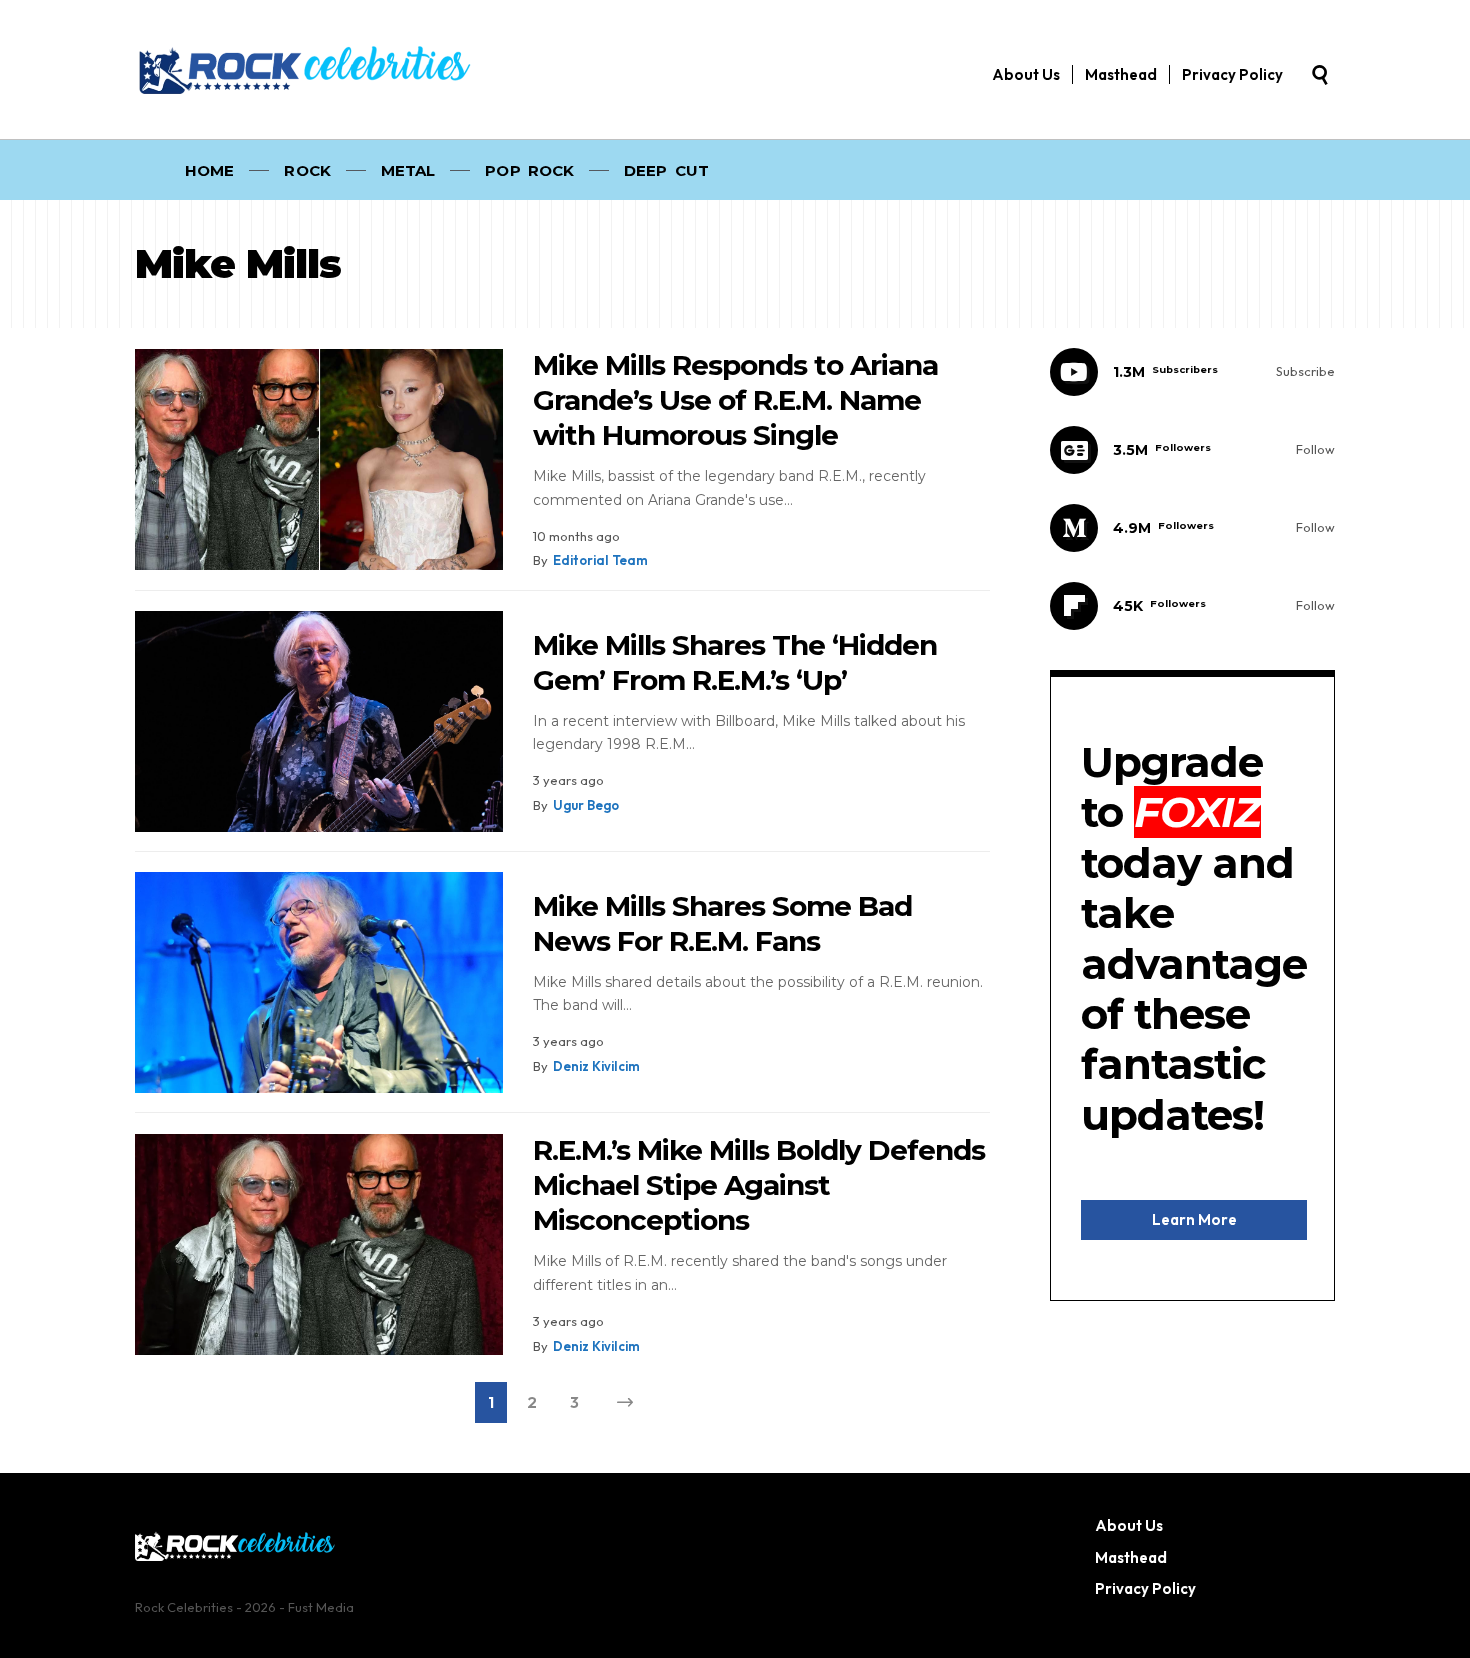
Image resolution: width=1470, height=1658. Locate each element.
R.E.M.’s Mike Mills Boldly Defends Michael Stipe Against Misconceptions (759, 1185)
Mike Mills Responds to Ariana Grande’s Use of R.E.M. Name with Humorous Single (735, 400)
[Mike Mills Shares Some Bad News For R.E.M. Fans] (319, 982)
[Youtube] (1192, 372)
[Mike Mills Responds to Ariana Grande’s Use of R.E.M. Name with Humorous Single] (319, 459)
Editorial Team (600, 560)
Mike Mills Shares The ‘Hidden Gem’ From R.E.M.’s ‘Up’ (735, 662)
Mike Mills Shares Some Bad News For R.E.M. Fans (722, 923)
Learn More (1194, 1219)
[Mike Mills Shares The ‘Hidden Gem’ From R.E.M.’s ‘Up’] (319, 721)
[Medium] (1192, 528)
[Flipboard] (1192, 606)
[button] (1320, 75)
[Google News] (1192, 450)
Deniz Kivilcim (596, 1066)
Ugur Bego (586, 805)
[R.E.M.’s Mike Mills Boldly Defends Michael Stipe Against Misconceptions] (319, 1244)
